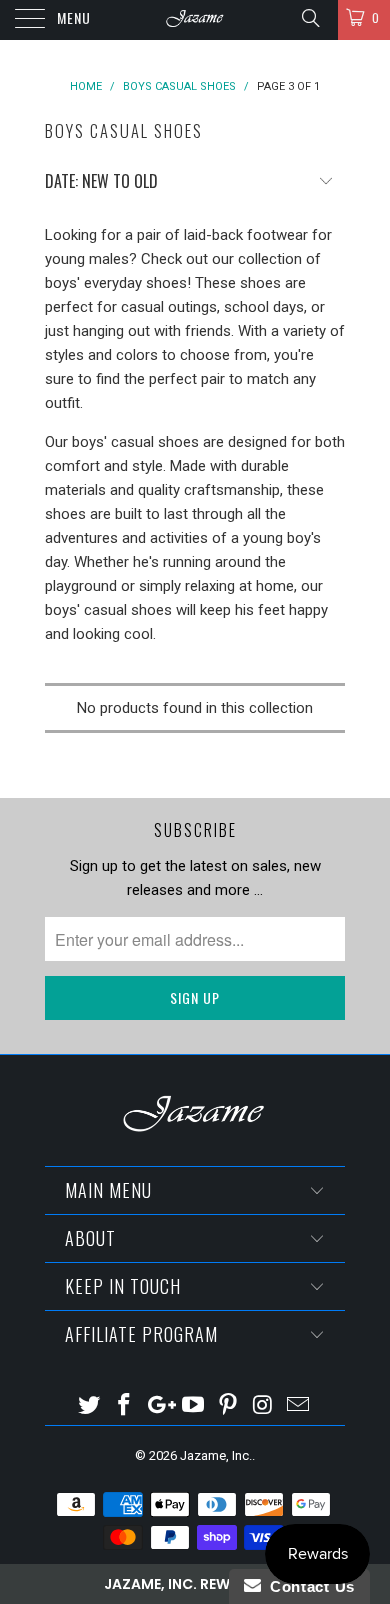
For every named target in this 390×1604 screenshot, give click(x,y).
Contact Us (308, 1586)
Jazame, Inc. (216, 1455)
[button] (195, 1584)
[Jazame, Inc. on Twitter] (90, 1406)
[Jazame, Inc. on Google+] (159, 1406)
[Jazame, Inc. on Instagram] (264, 1406)
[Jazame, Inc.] (195, 20)
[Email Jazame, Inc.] (298, 1406)
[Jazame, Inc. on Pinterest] (229, 1406)
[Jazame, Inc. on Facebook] (125, 1406)
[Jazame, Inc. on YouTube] (194, 1406)
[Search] (309, 18)
